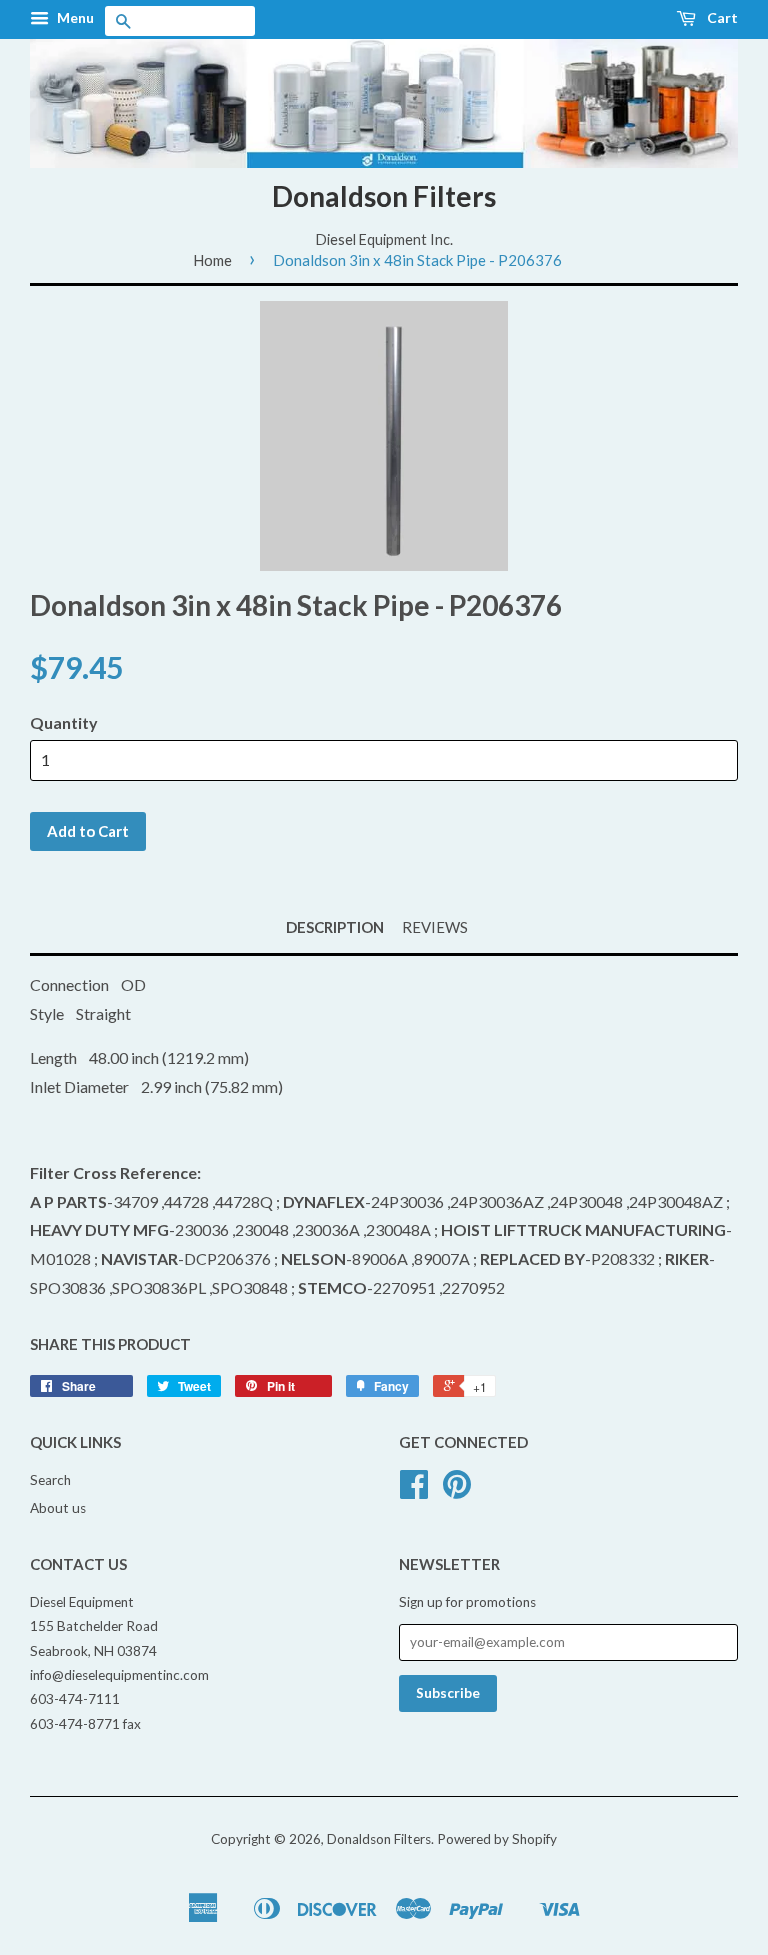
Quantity (64, 722)
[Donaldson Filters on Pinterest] (457, 1491)
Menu (74, 17)
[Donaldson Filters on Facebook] (414, 1491)
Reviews (435, 927)
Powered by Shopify (497, 1839)
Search (50, 1480)
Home (212, 260)
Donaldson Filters (384, 196)
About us (58, 1508)
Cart (721, 17)
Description (335, 927)
